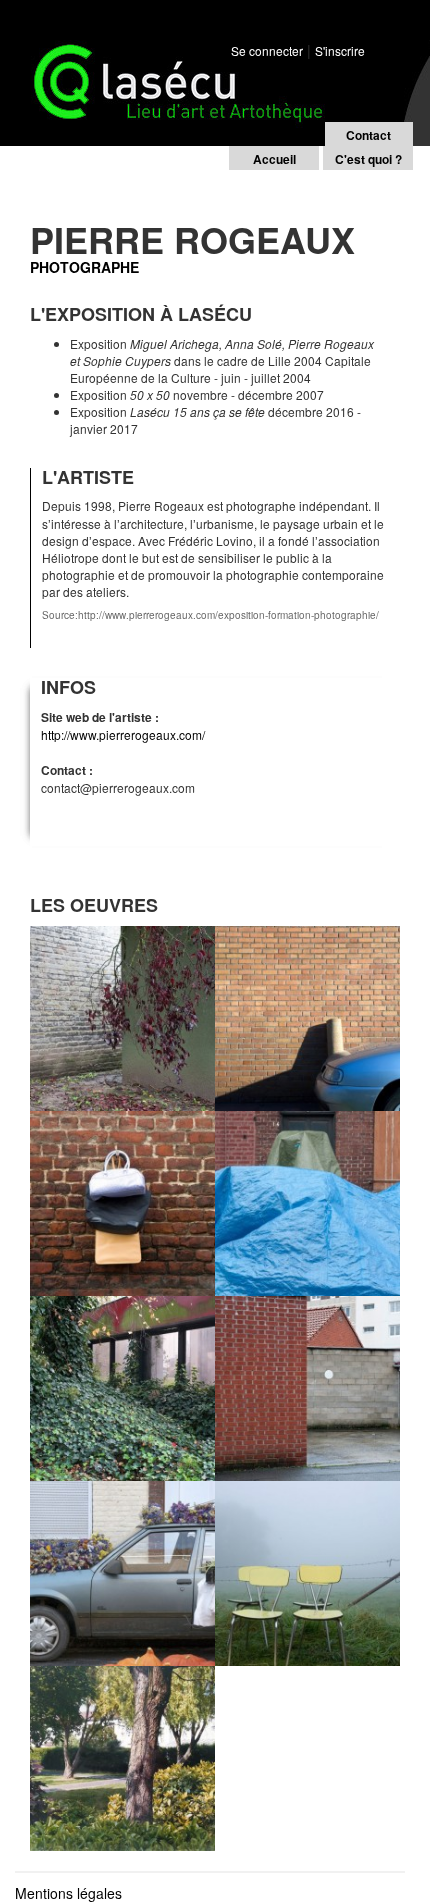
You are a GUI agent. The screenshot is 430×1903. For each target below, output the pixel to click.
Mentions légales (68, 1893)
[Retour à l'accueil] (170, 59)
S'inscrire (340, 50)
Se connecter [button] (267, 50)
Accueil (274, 159)
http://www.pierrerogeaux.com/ (123, 734)
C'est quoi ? (368, 159)
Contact (368, 135)
